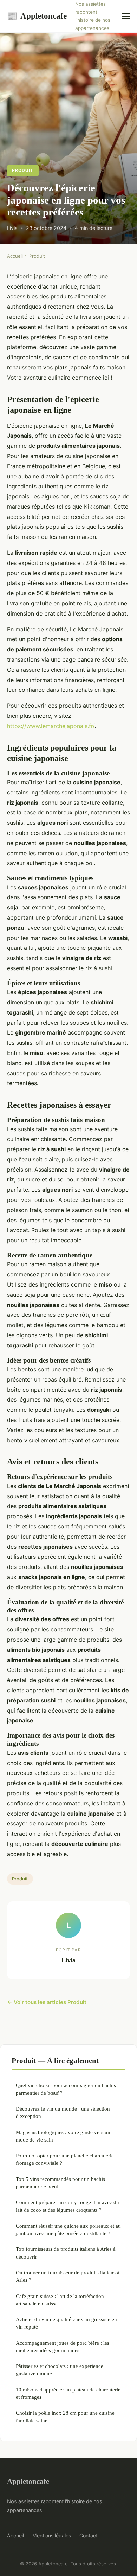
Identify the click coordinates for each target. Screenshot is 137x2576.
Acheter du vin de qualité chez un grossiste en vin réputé (66, 2323)
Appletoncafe (37, 16)
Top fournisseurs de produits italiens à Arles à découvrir (66, 2253)
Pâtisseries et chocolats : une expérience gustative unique (60, 2370)
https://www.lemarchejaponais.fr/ (51, 726)
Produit (23, 170)
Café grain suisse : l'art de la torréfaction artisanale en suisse (60, 2300)
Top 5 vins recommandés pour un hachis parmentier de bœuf (60, 2183)
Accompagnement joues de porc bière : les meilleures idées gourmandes (63, 2346)
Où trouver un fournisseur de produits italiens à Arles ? (68, 2276)
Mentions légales (52, 2535)
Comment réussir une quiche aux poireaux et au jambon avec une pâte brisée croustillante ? (68, 2229)
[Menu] (126, 16)
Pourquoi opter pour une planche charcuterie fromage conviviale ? (65, 2159)
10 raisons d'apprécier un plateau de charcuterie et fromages (68, 2393)
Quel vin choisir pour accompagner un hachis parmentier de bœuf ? (66, 2089)
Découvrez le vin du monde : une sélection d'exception (63, 2112)
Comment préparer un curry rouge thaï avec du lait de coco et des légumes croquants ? (67, 2206)
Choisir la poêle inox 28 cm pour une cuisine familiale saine (65, 2416)
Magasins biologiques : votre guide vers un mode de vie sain (63, 2136)
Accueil (15, 256)
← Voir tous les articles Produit (47, 2002)
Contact (89, 2535)
